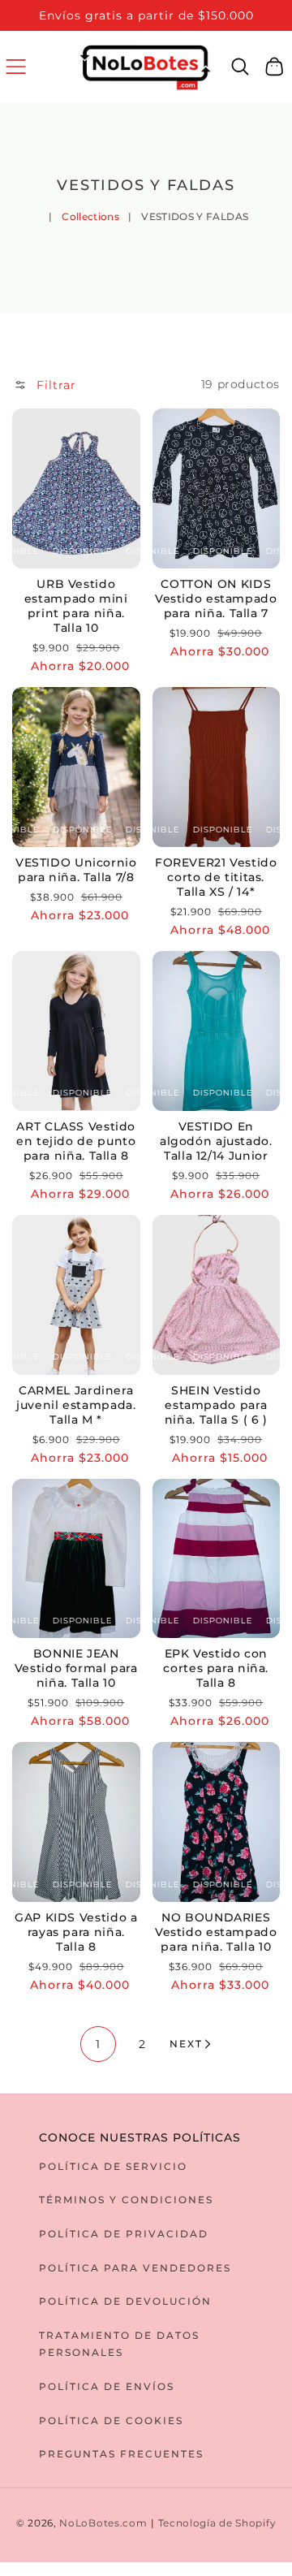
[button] (16, 66)
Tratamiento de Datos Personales (119, 2344)
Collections (90, 216)
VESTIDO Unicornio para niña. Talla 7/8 (76, 870)
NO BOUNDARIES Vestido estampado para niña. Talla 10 (216, 1932)
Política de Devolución (125, 2301)
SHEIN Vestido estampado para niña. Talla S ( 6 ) (216, 1405)
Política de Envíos (107, 2386)
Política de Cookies (111, 2420)
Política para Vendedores (135, 2268)
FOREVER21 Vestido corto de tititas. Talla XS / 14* (216, 877)
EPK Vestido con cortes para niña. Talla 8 (216, 1668)
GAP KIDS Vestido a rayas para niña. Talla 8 (76, 1932)
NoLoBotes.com (103, 2523)
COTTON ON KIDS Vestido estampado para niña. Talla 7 (216, 599)
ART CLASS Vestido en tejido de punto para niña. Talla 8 (76, 1141)
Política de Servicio (113, 2166)
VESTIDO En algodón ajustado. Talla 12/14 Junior (216, 1141)
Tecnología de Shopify (217, 2523)
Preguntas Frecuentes (121, 2454)
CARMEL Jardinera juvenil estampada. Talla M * (76, 1405)
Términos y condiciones (126, 2200)
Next (186, 2044)
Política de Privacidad (124, 2234)
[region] (146, 15)
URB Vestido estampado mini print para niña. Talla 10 (76, 606)
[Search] (240, 67)
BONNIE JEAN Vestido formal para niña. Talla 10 (76, 1668)
